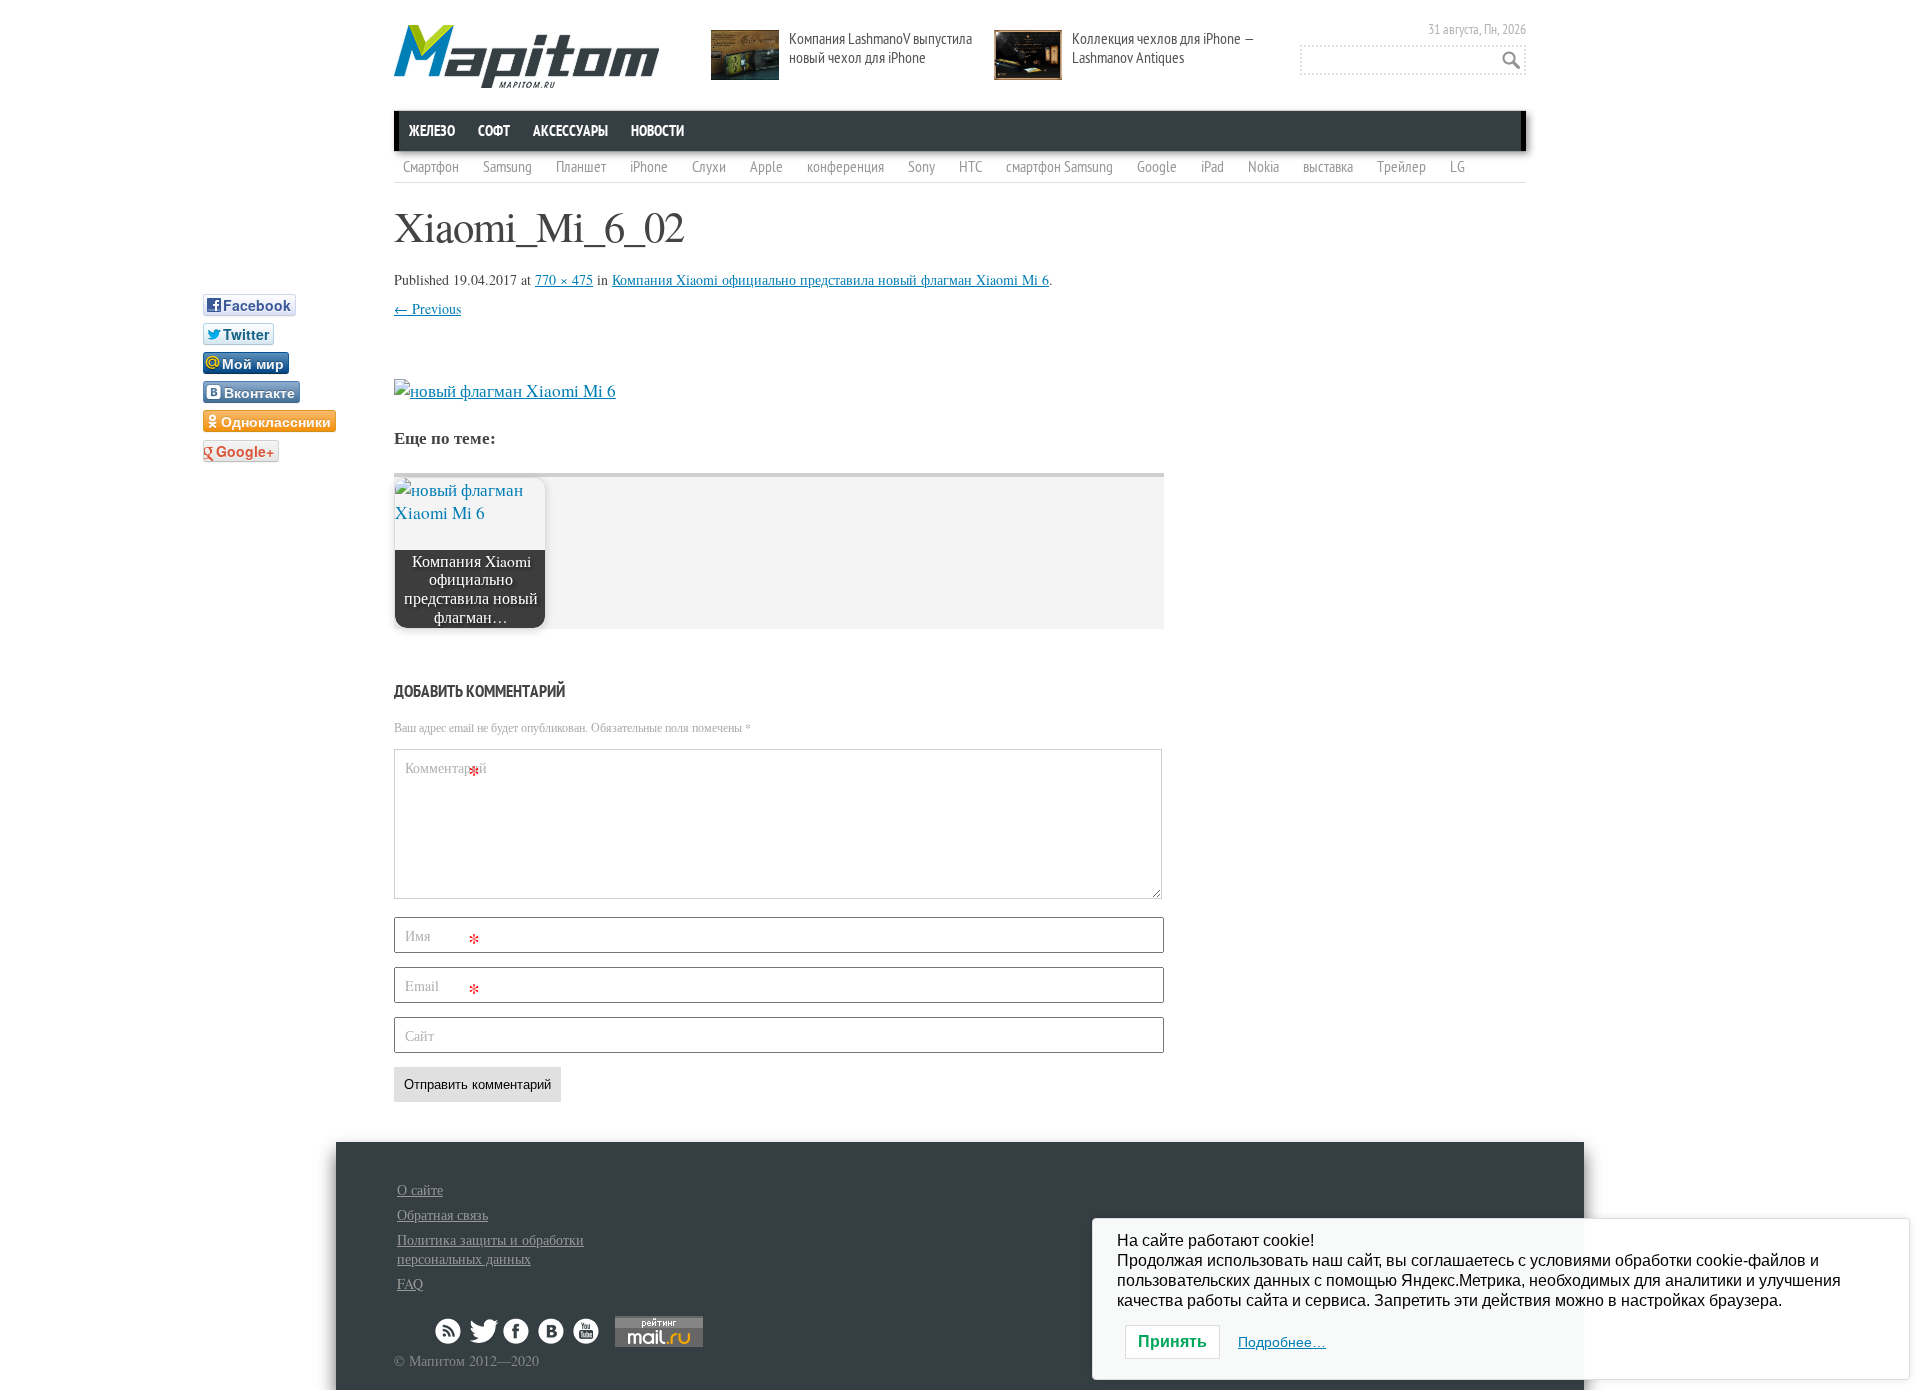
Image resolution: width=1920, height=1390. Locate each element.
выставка (1328, 167)
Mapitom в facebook (518, 1331)
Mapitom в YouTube (586, 1331)
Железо (432, 131)
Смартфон (431, 167)
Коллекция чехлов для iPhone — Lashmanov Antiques (1163, 48)
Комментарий (445, 771)
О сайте (420, 1189)
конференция (845, 167)
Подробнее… (1282, 1342)
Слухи (709, 167)
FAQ (410, 1283)
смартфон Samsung (1059, 167)
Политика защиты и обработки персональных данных (490, 1249)
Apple (766, 167)
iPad (1212, 167)
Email (442, 989)
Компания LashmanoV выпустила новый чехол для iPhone (880, 48)
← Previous (427, 308)
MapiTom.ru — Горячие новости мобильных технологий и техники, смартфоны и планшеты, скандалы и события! (526, 56)
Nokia (1263, 167)
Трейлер (1401, 167)
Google (1157, 167)
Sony (921, 167)
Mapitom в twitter (484, 1331)
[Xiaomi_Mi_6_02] (505, 390)
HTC (970, 167)
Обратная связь (442, 1214)
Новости (657, 131)
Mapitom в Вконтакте (552, 1331)
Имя (442, 939)
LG (1457, 167)
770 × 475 (564, 279)
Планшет (581, 167)
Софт (494, 131)
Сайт (419, 1035)
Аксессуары (570, 131)
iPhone (649, 167)
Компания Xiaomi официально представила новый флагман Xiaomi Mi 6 (830, 279)
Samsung (507, 167)
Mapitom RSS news (450, 1331)
